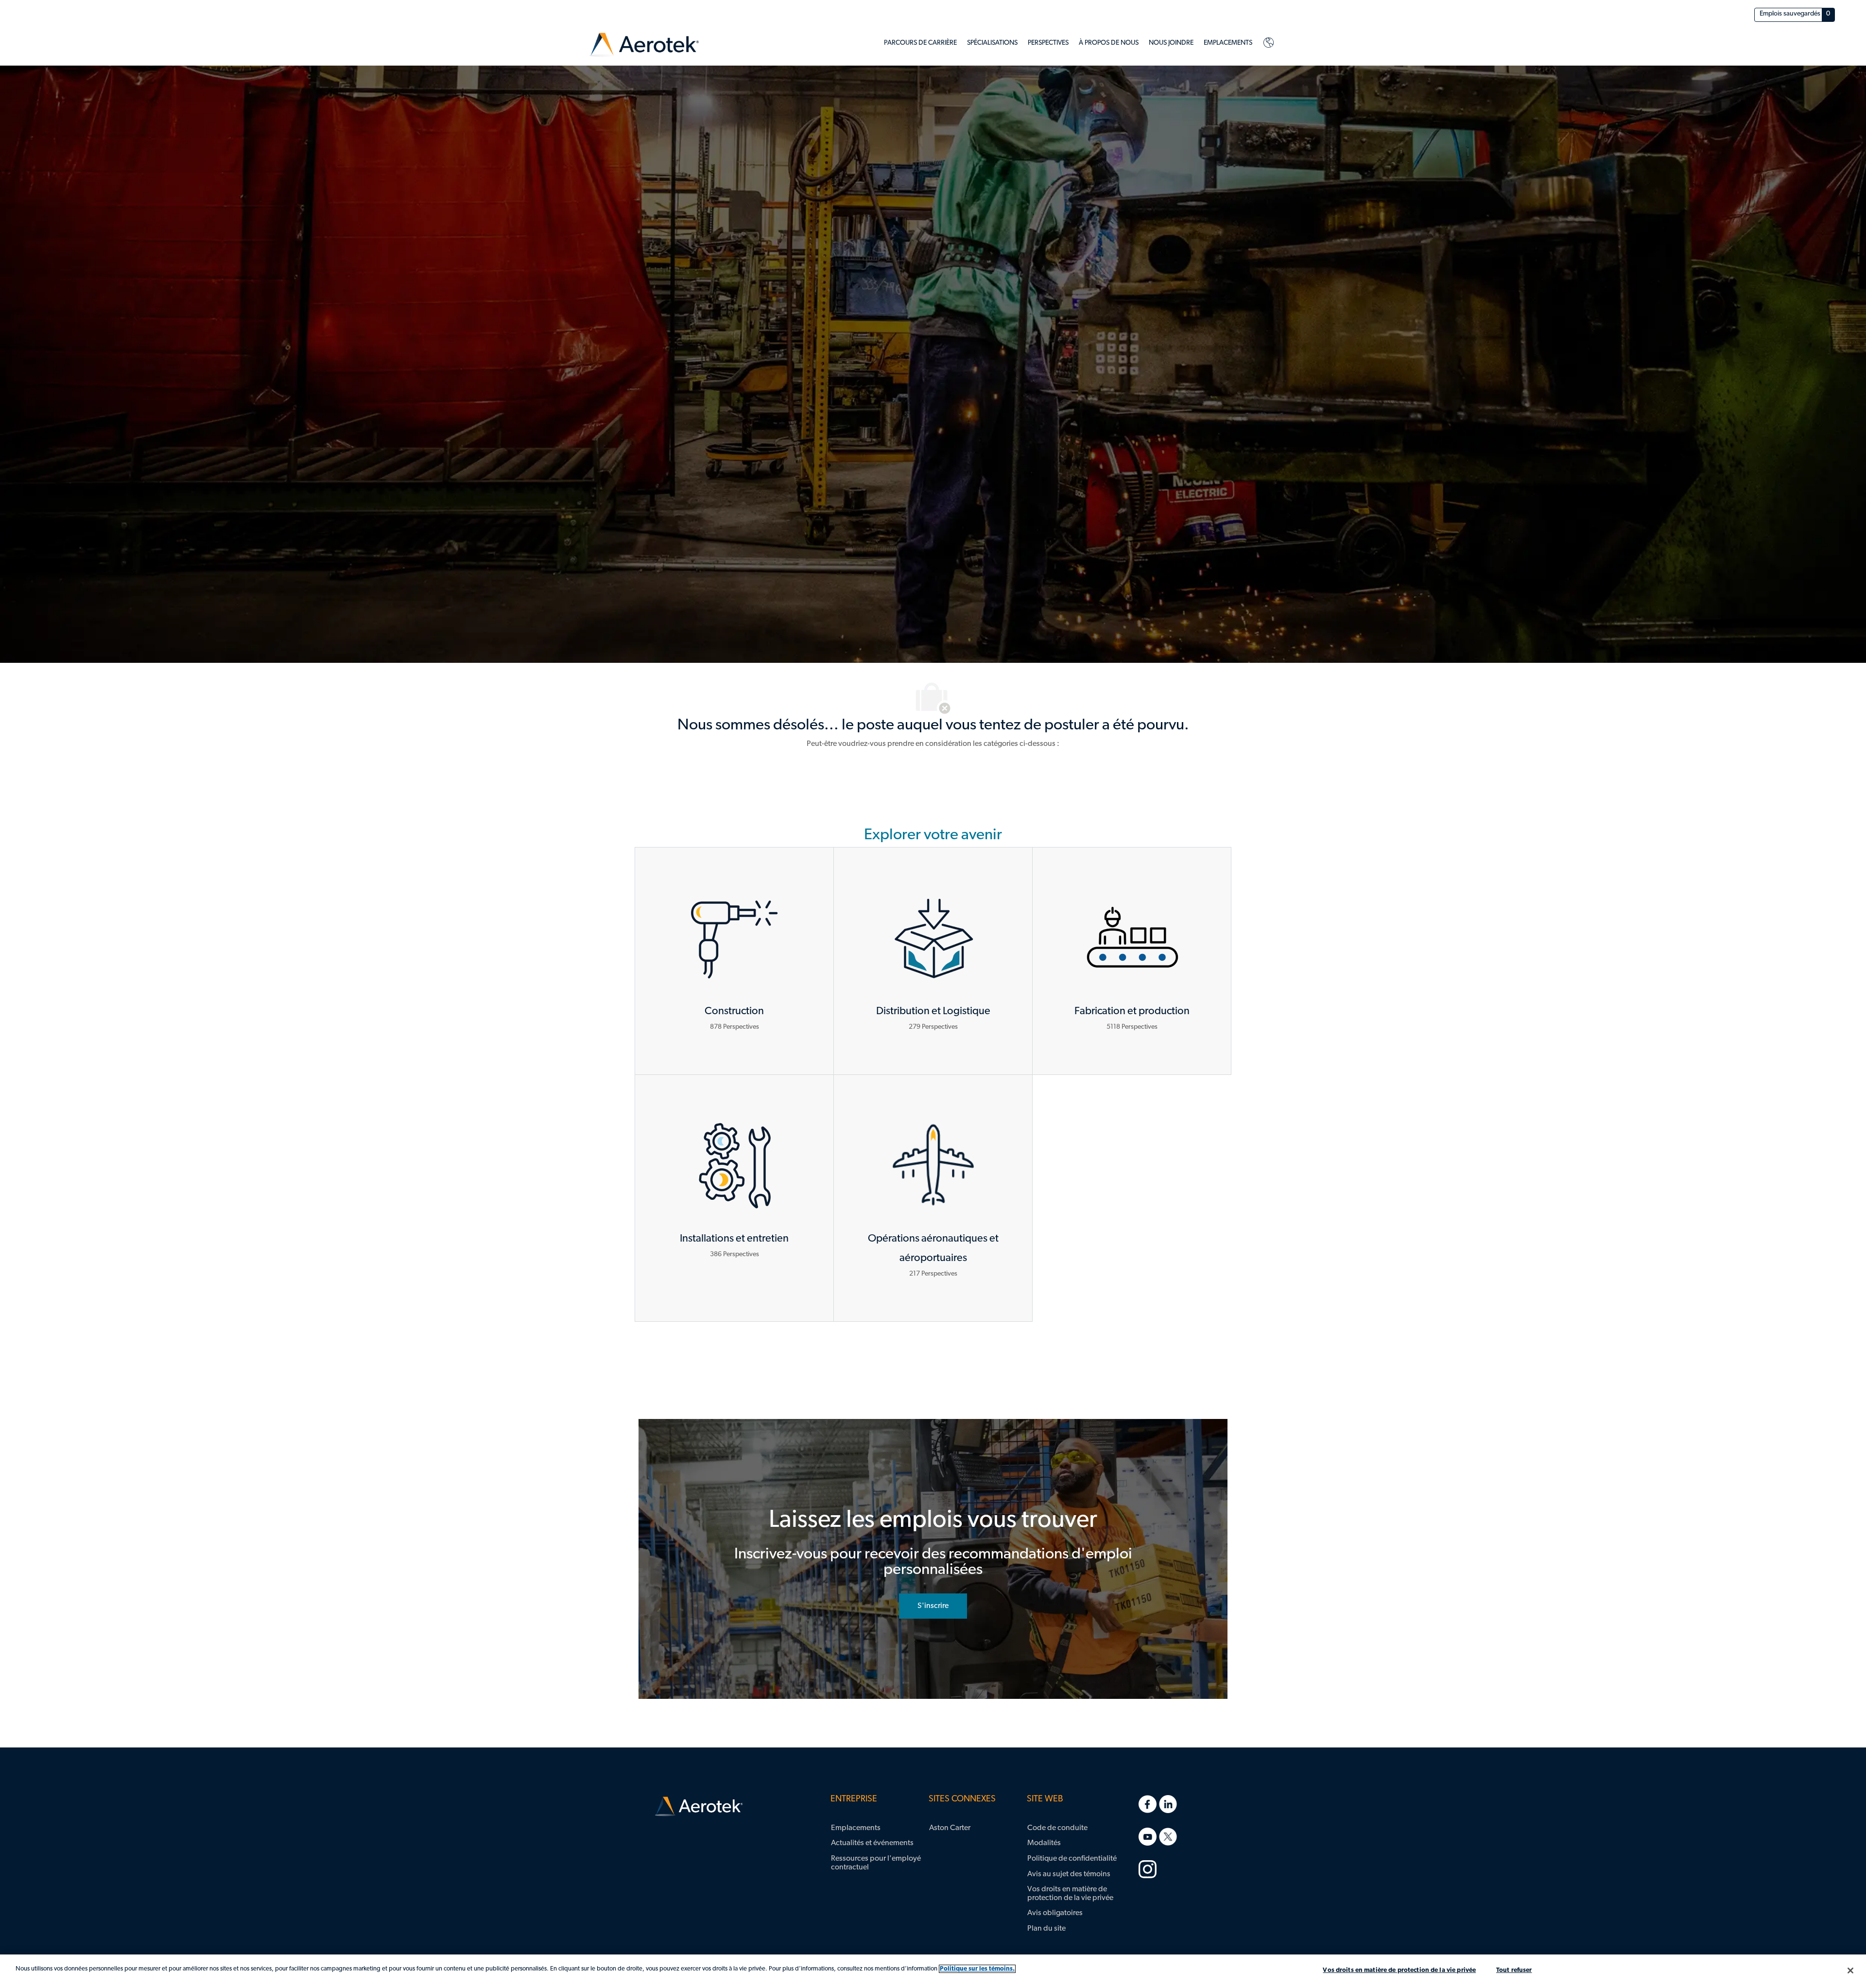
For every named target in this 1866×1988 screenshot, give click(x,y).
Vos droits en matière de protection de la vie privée (1399, 1970)
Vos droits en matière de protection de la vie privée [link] (1070, 1894)
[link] (644, 45)
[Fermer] (1850, 1971)
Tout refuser (1514, 1970)
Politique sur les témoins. (977, 1969)
